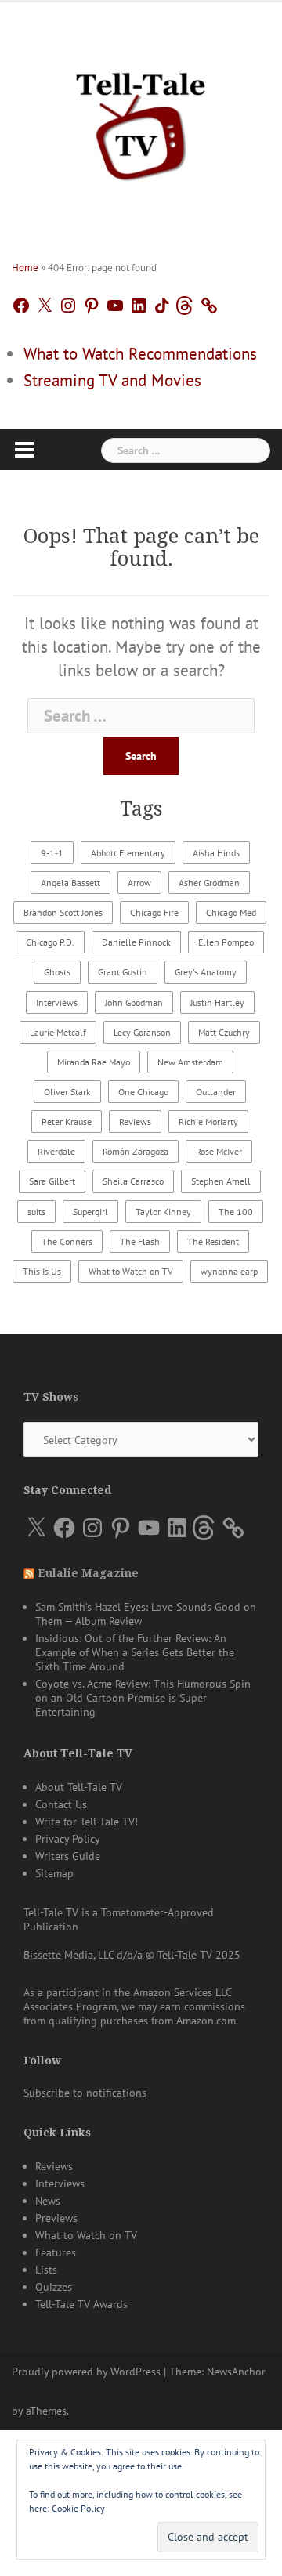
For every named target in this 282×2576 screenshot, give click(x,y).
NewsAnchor (236, 2372)
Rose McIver (219, 1151)
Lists (46, 2270)
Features (56, 2252)
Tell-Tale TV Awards (81, 2304)
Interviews (57, 1002)
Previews (56, 2218)
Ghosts (57, 972)
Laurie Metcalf (58, 1032)
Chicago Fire (154, 912)
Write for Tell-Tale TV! (87, 1822)
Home (25, 268)
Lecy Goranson (142, 1032)
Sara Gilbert (52, 1181)
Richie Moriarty (208, 1122)
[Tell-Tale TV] (141, 120)
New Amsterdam (190, 1062)
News (48, 2201)
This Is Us (42, 1271)
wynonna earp (229, 1271)
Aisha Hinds (216, 853)
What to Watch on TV (131, 1271)
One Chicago (143, 1092)
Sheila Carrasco (133, 1181)
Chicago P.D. (50, 942)
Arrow (139, 883)
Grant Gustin (123, 972)
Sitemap (54, 1873)
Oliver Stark (67, 1092)
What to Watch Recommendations (140, 354)
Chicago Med (231, 912)
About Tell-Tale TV (79, 1787)
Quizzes (54, 2287)
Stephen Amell (221, 1181)
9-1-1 (52, 853)
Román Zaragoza (136, 1151)
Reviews (135, 1122)
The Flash (140, 1241)
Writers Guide (68, 1856)
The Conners (67, 1241)
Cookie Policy (78, 2508)
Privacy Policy (68, 1839)
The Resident (213, 1241)
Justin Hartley (217, 1002)
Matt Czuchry (224, 1032)
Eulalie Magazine (88, 1573)
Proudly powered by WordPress (86, 2372)
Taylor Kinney (163, 1212)
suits (36, 1212)
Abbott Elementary (128, 853)
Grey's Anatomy (206, 972)
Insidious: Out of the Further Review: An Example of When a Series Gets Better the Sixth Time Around (135, 1652)
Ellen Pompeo (226, 942)
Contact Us (61, 1804)
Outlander (216, 1092)
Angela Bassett (70, 883)
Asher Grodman (209, 883)
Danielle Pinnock (136, 942)
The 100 (236, 1212)
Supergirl (90, 1212)
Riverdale (56, 1151)
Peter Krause (67, 1122)
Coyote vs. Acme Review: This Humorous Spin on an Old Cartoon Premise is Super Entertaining (143, 1698)
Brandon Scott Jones (63, 912)
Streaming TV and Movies (112, 380)
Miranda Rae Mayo (94, 1062)
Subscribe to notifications (85, 2093)
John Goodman (134, 1002)
